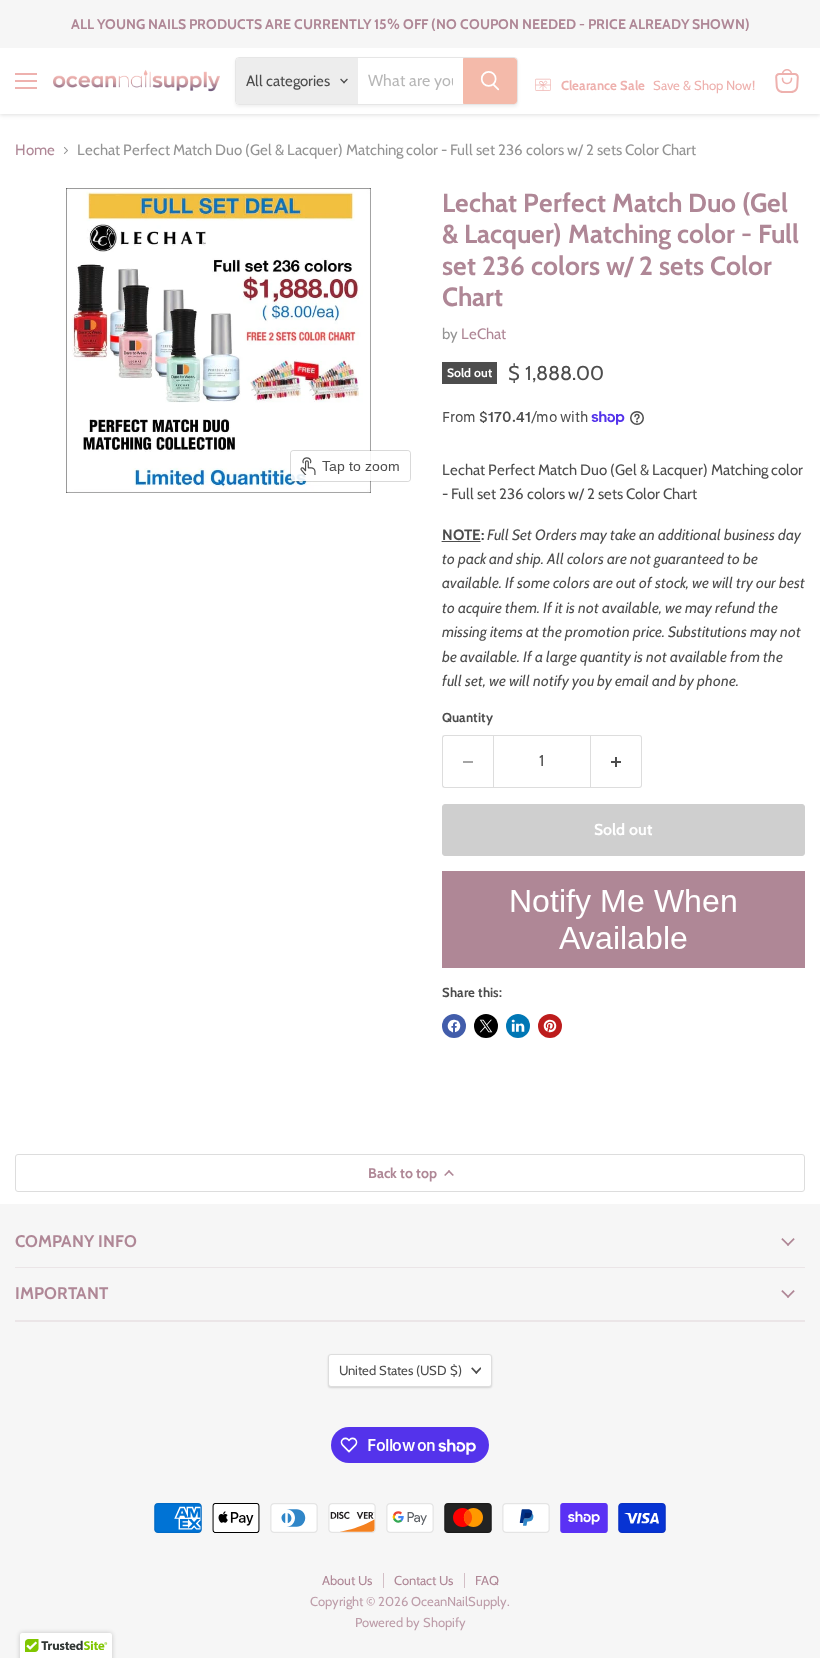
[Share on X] (486, 1026)
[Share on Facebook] (454, 1026)
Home (35, 150)
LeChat (483, 334)
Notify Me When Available (623, 919)
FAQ (487, 1580)
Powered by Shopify (410, 1622)
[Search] (490, 81)
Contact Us (423, 1580)
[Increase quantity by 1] (616, 761)
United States (400, 1370)
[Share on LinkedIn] (518, 1026)
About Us (347, 1580)
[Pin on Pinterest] (550, 1026)
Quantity (467, 717)
